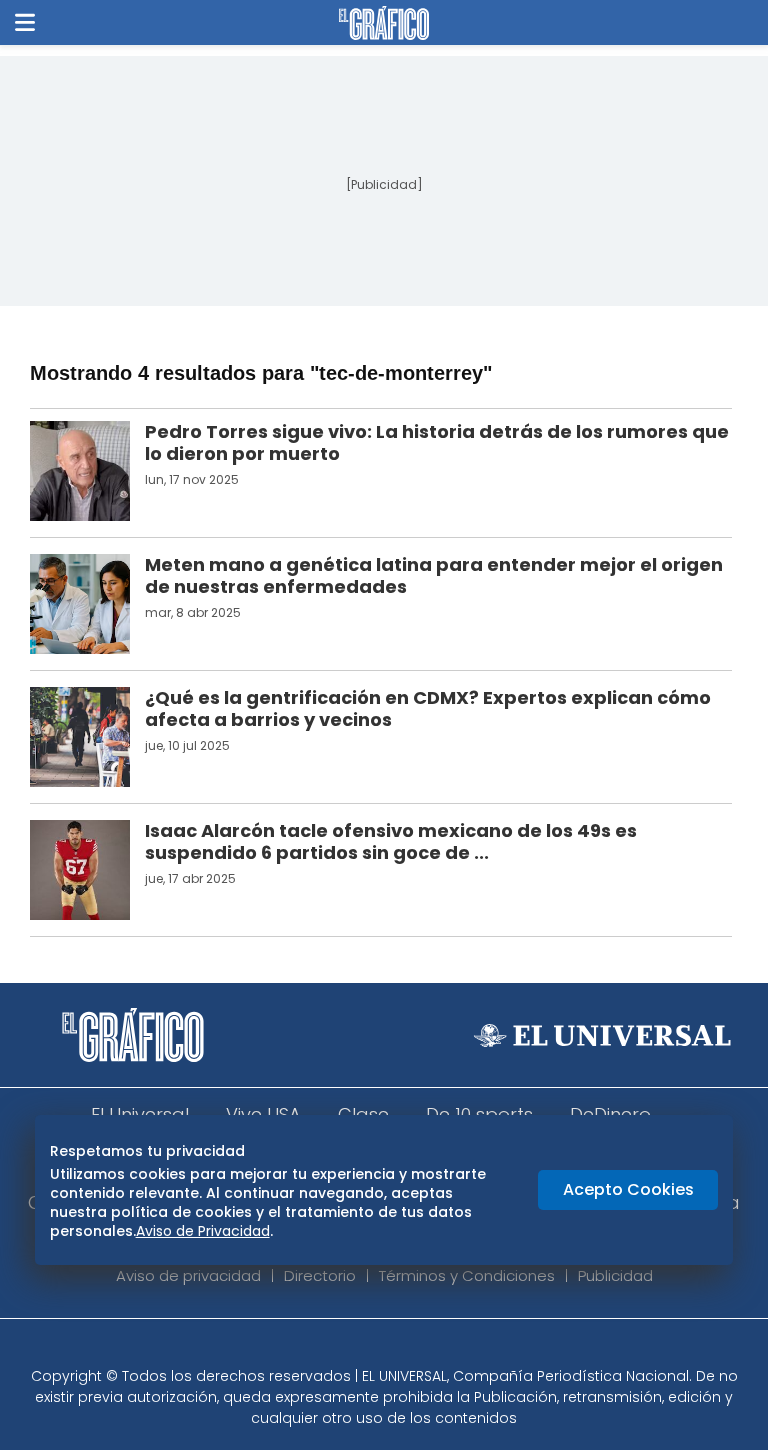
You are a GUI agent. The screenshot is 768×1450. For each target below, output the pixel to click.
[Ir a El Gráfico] (383, 23)
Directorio (320, 1275)
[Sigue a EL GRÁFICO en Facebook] (363, 1349)
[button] (25, 22)
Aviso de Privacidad (203, 1231)
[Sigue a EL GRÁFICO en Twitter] (377, 1349)
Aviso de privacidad (188, 1275)
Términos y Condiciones (467, 1275)
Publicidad (615, 1275)
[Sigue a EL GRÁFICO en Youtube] (405, 1349)
